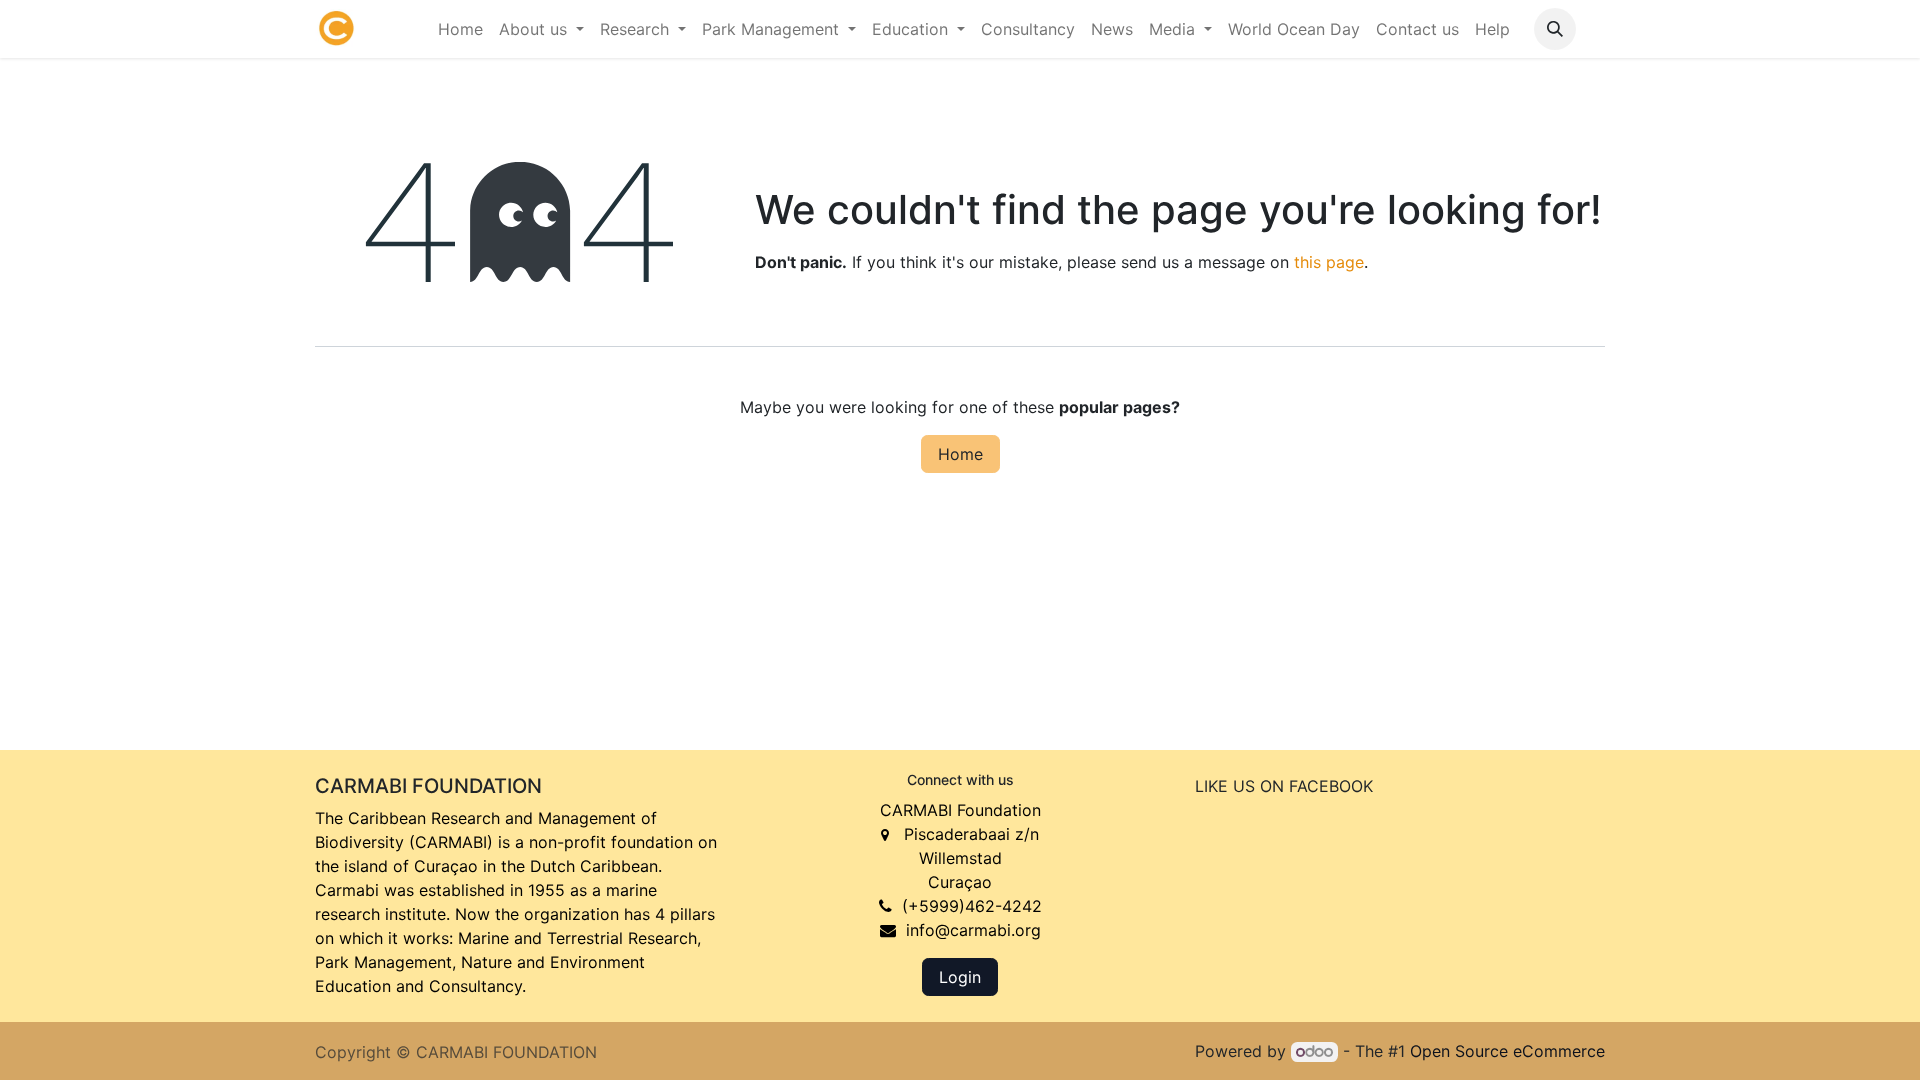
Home (960, 454)
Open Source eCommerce (1507, 1051)
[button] (1555, 29)
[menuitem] (460, 29)
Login (960, 977)
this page (1329, 262)
